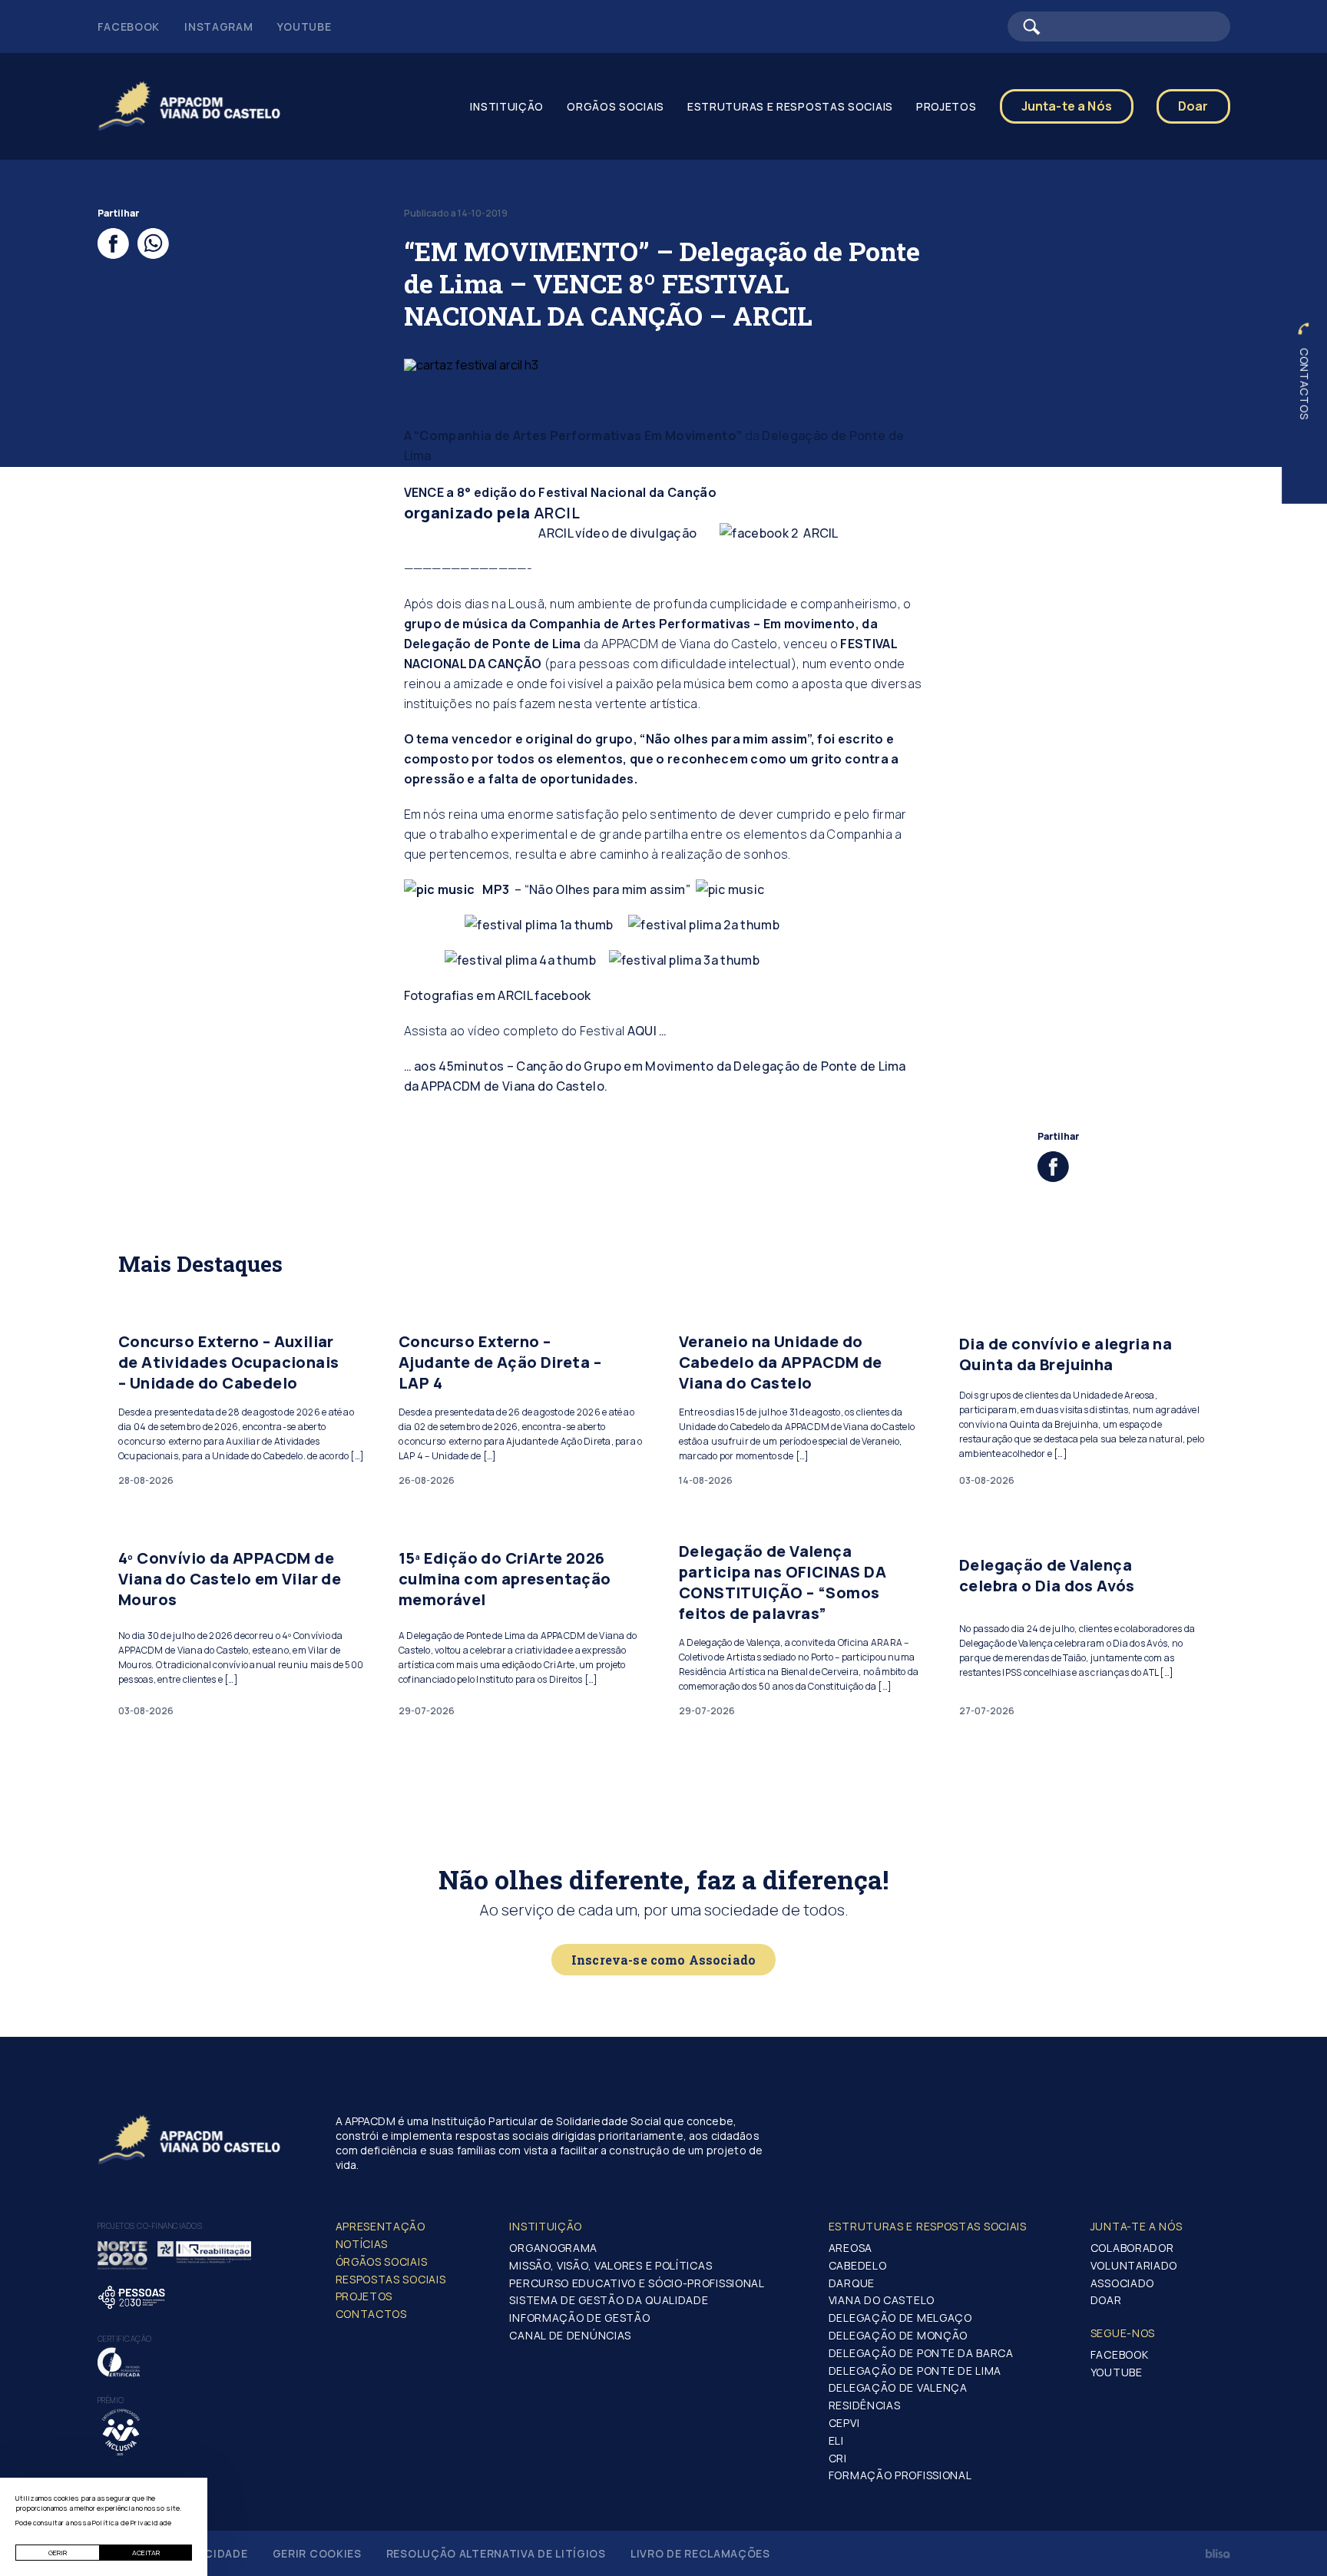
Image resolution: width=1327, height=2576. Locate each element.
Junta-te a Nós (1067, 106)
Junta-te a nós (1137, 2226)
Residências (865, 2405)
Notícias (362, 2244)
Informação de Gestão (579, 2318)
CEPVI (844, 2423)
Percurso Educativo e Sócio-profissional (637, 2283)
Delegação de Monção (898, 2335)
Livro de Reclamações (700, 2553)
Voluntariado (1134, 2265)
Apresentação (381, 2226)
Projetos (364, 2296)
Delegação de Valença (898, 2387)
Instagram (218, 26)
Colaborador (1132, 2248)
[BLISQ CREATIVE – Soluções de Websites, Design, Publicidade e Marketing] (1218, 2554)
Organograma (553, 2248)
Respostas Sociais (391, 2279)
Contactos (1304, 384)
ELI (836, 2440)
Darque (852, 2283)
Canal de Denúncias (570, 2335)
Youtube (304, 26)
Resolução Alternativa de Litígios (496, 2553)
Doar (1193, 106)
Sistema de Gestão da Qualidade (609, 2300)
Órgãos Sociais (382, 2261)
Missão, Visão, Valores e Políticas (611, 2265)
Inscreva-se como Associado (663, 1960)
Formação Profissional (900, 2475)
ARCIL (558, 513)
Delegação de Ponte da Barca (921, 2353)
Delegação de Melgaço (900, 2318)
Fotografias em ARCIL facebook (498, 995)
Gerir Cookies (317, 2553)
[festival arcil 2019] (539, 925)
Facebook (129, 26)
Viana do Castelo (882, 2300)
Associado (1122, 2283)
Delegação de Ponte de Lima (915, 2371)
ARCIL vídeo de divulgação (551, 533)
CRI (838, 2458)
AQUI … (647, 1031)
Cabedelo (858, 2265)
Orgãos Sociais (616, 106)
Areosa (850, 2248)
